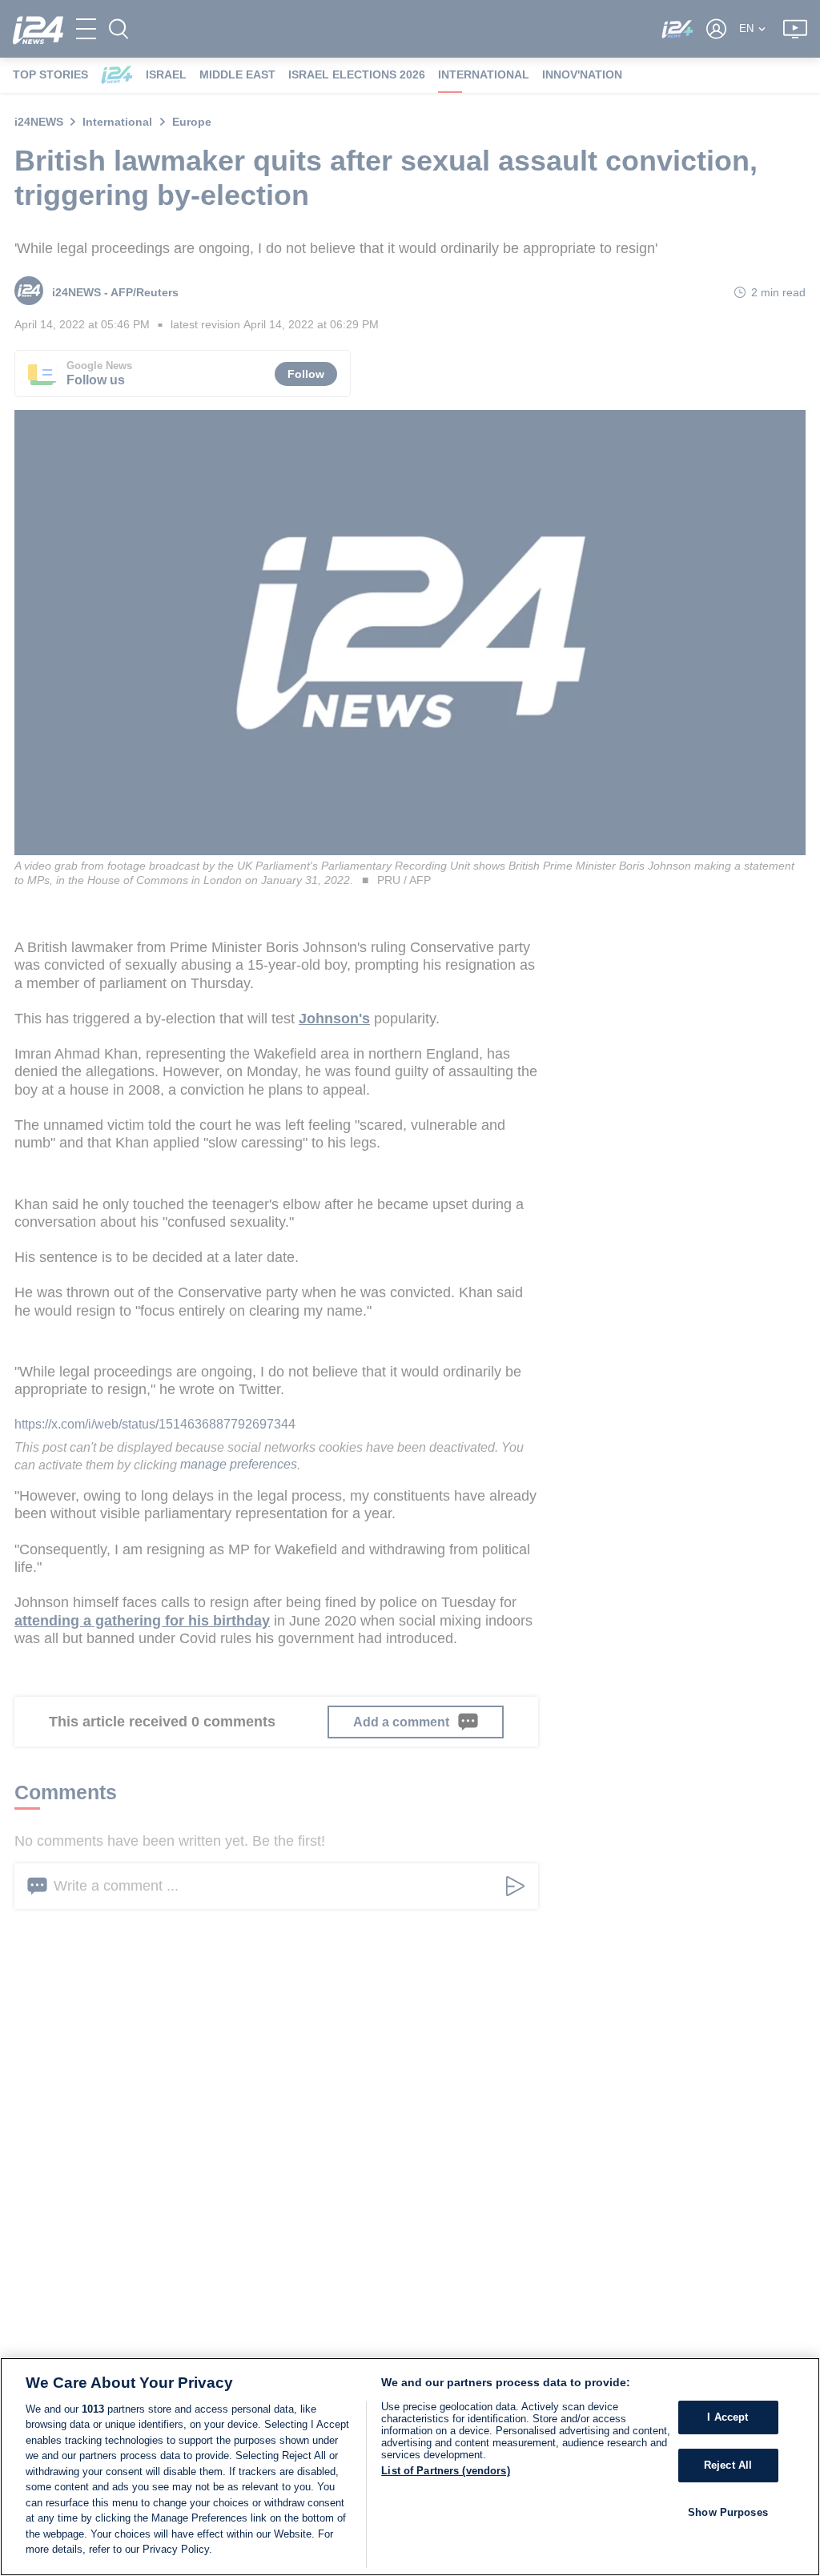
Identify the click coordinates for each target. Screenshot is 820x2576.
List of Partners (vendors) (445, 2471)
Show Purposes (728, 2512)
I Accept (728, 2418)
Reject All (728, 2465)
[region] (410, 2467)
